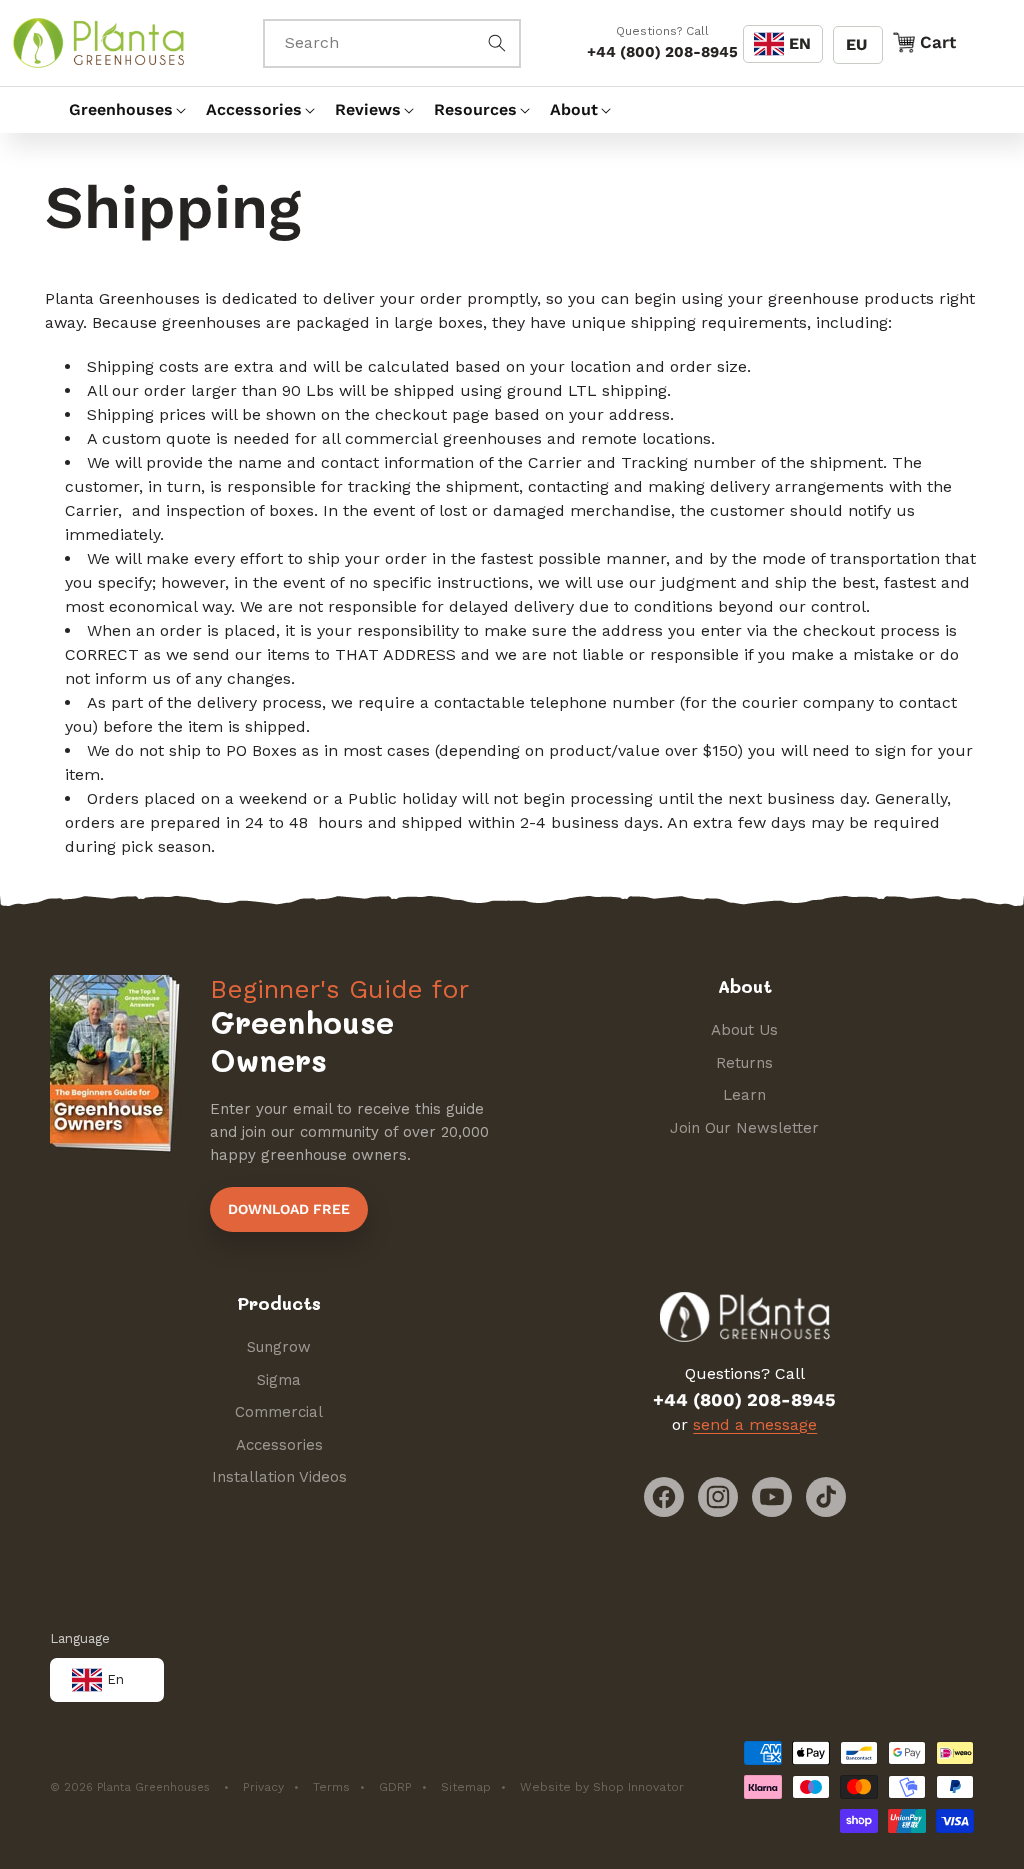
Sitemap (466, 1787)
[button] (118, 110)
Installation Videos (279, 1477)
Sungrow (279, 1347)
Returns (744, 1063)
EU (856, 44)
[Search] (497, 43)
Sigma (279, 1380)
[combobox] (392, 43)
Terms (331, 1787)
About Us (744, 1030)
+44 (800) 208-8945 (662, 52)
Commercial (279, 1412)
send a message (755, 1424)
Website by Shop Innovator (602, 1787)
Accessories (279, 1445)
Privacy (263, 1787)
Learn (744, 1095)
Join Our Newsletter (744, 1128)
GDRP (395, 1787)
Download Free (289, 1209)
